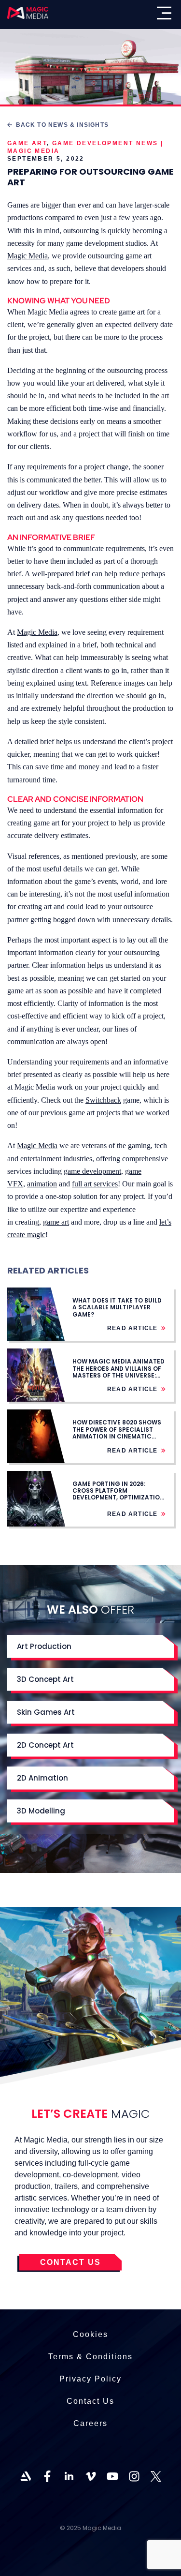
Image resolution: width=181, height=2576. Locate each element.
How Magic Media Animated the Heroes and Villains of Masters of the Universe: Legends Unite (118, 1372)
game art (56, 1222)
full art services (95, 1184)
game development (92, 1171)
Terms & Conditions (90, 2357)
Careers (90, 2423)
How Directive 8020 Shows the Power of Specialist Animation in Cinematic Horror (117, 1433)
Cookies (90, 2334)
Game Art (27, 143)
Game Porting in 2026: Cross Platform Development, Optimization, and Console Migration (119, 1494)
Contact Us (90, 2401)
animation (42, 1184)
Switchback (103, 1100)
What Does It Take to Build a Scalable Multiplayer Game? (117, 1307)
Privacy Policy (90, 2379)
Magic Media (28, 256)
